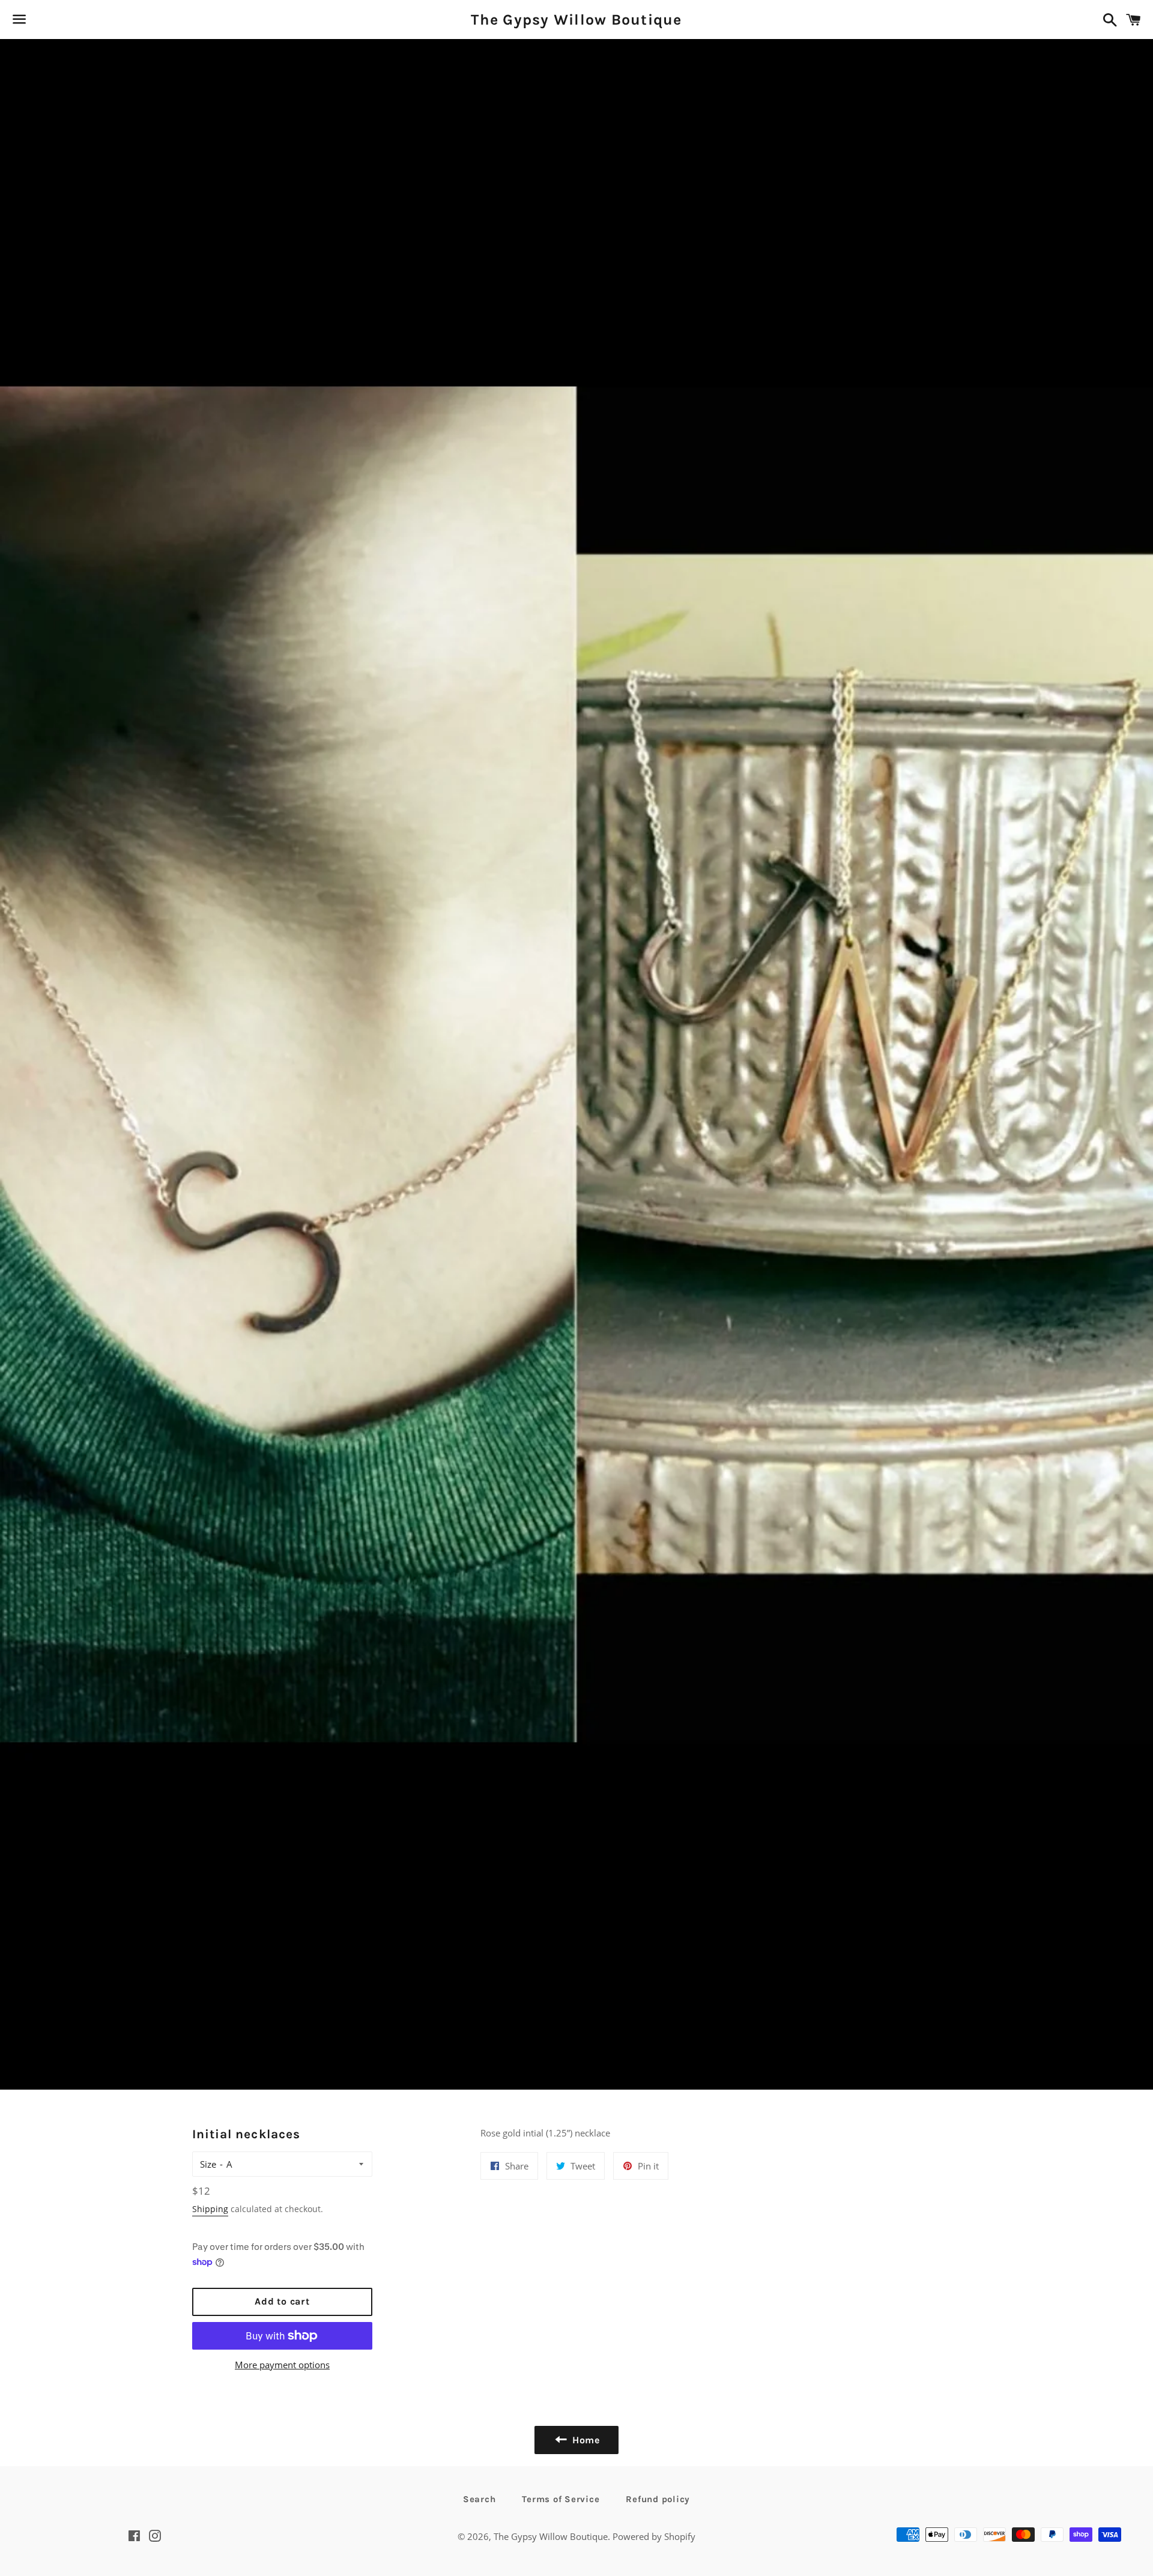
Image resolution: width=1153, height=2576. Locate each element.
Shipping (210, 2209)
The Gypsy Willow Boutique (576, 20)
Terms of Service (561, 2499)
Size (208, 2164)
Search (480, 2499)
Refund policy (658, 2499)
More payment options (282, 2365)
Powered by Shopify (654, 2536)
